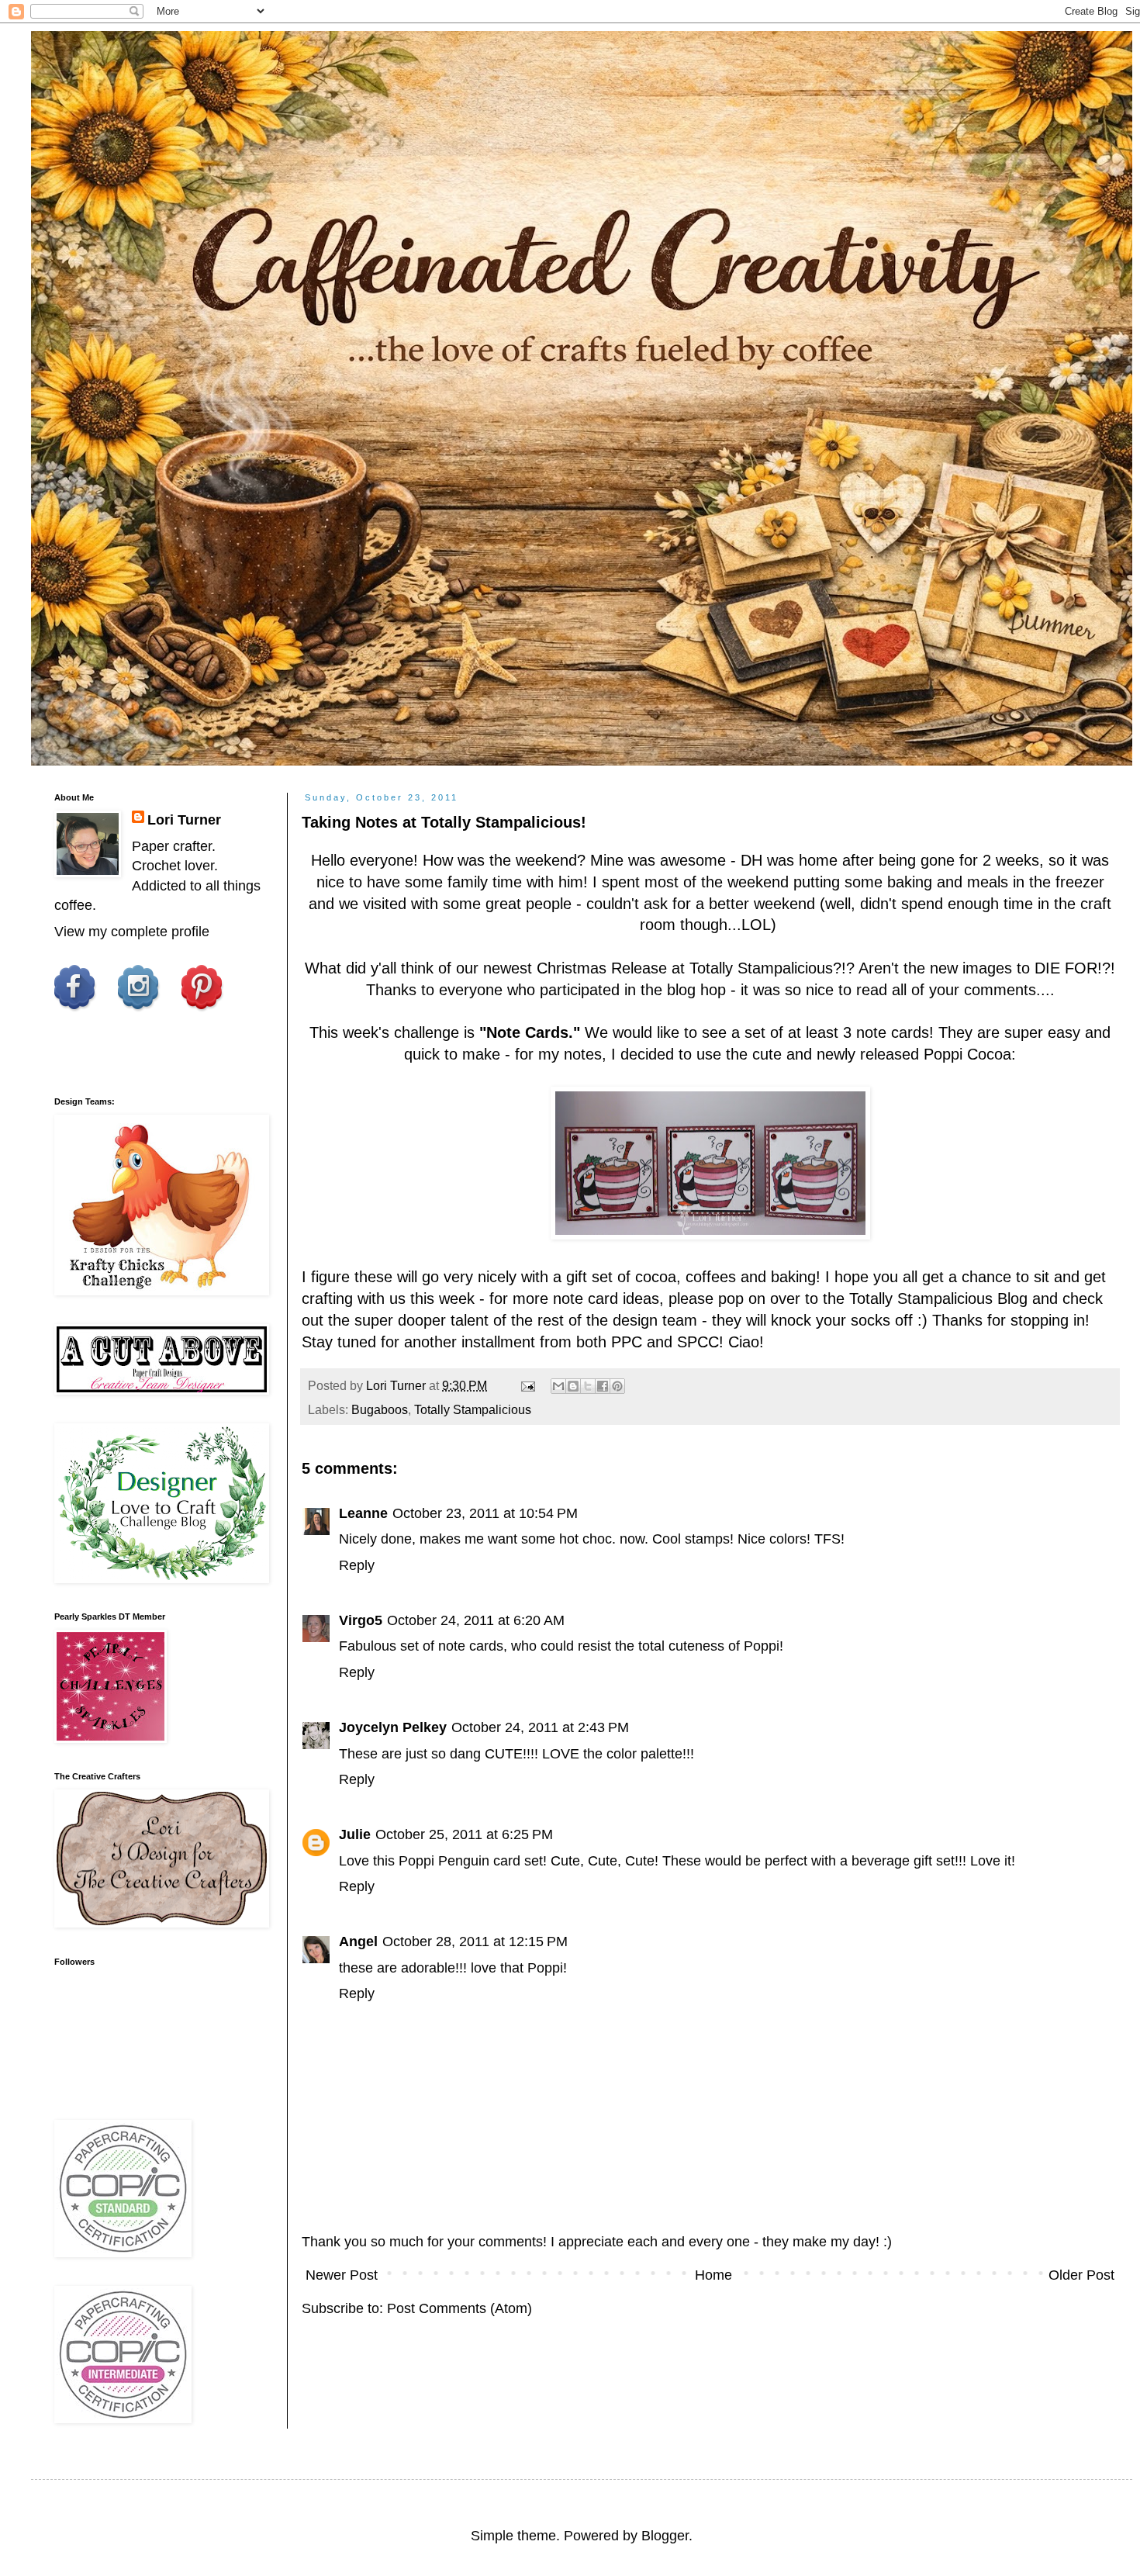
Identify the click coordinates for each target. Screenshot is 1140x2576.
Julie (355, 1834)
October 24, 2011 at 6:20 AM (476, 1620)
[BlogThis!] (573, 1386)
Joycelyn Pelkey (393, 1727)
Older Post (1081, 2275)
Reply (357, 1565)
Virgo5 (361, 1620)
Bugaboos (380, 1409)
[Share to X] (588, 1386)
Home (713, 2275)
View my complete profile (132, 932)
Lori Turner (184, 820)
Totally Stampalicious (761, 968)
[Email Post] (527, 1385)
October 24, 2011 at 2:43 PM (540, 1727)
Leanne (363, 1513)
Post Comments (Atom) (459, 2308)
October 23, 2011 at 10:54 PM (485, 1513)
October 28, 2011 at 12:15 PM (475, 1942)
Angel (358, 1942)
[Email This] (558, 1386)
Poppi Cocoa (967, 1054)
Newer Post (342, 2275)
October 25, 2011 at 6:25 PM (464, 1834)
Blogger (665, 2536)
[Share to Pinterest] (617, 1386)
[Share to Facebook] (603, 1386)
